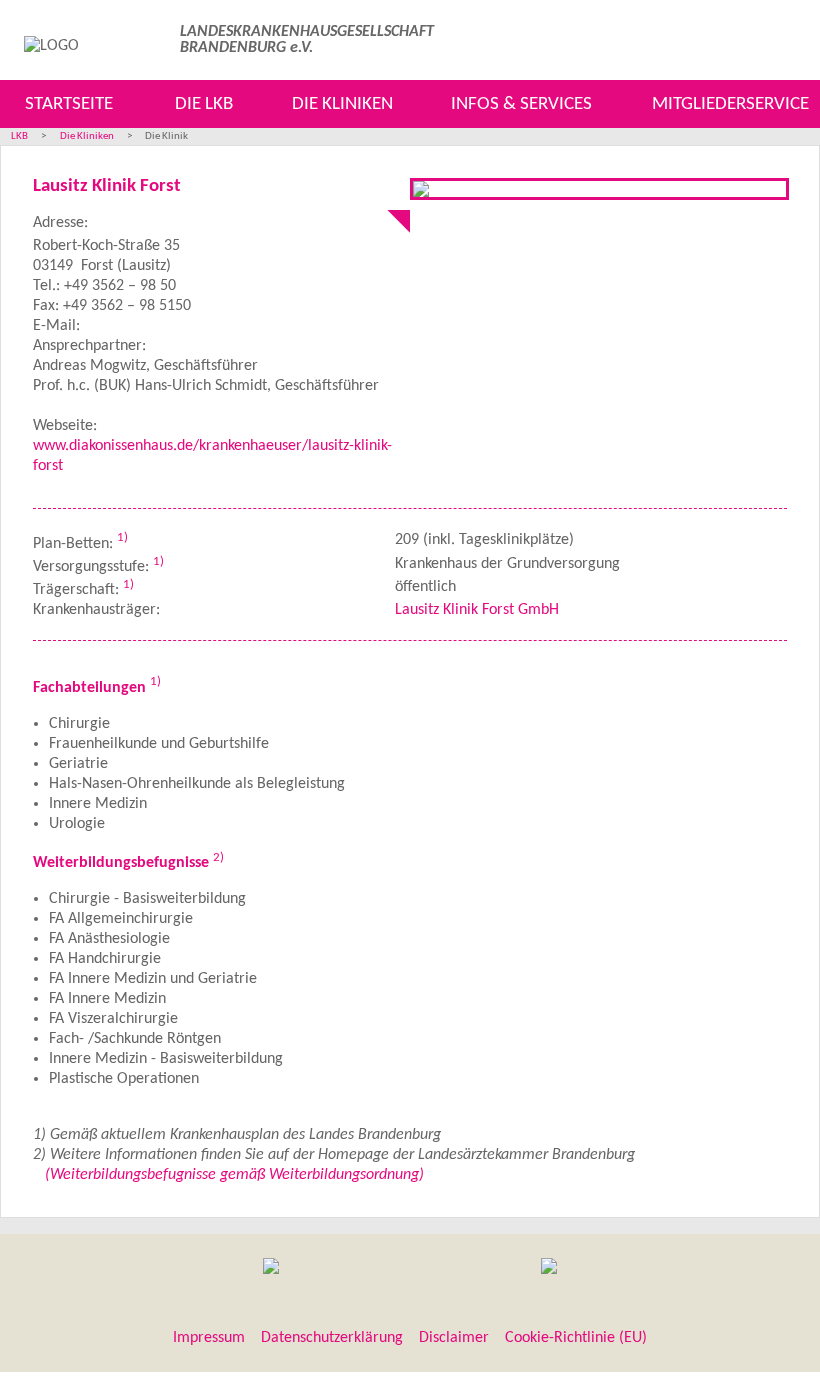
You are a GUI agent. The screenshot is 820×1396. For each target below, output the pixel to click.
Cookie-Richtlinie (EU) (576, 1338)
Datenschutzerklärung (332, 1338)
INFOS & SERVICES (521, 104)
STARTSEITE (69, 104)
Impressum (209, 1338)
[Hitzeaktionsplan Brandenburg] (271, 1269)
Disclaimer (454, 1338)
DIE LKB (204, 104)
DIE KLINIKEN (342, 104)
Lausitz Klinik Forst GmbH (477, 610)
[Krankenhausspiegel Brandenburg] (549, 1269)
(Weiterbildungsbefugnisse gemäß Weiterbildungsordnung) (234, 1175)
